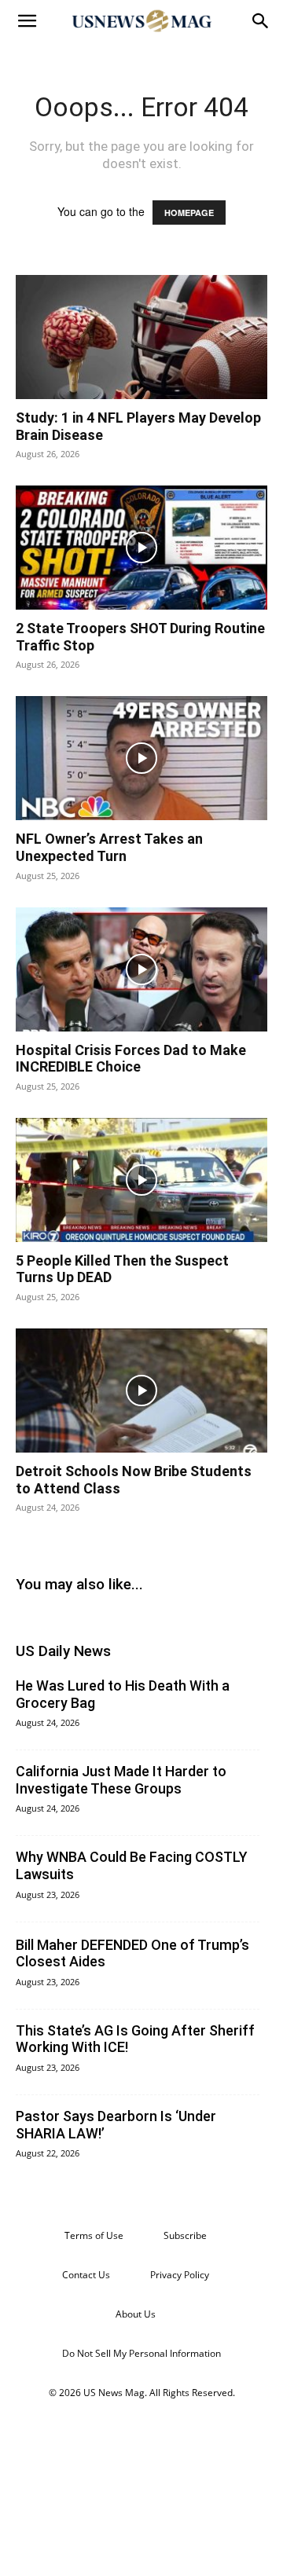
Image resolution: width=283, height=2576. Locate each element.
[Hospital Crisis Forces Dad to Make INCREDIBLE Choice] (141, 969)
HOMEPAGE (189, 213)
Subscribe (185, 2235)
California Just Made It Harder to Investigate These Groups (121, 1780)
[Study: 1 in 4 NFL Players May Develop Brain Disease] (141, 337)
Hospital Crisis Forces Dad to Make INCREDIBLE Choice (131, 1059)
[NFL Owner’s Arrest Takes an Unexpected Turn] (141, 758)
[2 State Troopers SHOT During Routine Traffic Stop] (141, 548)
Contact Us (86, 2275)
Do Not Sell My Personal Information (141, 2353)
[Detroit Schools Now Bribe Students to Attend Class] (141, 1391)
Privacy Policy (180, 2275)
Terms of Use (94, 2235)
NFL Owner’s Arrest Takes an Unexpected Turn (109, 847)
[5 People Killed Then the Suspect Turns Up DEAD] (141, 1180)
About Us (136, 2314)
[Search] (261, 21)
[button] (27, 21)
